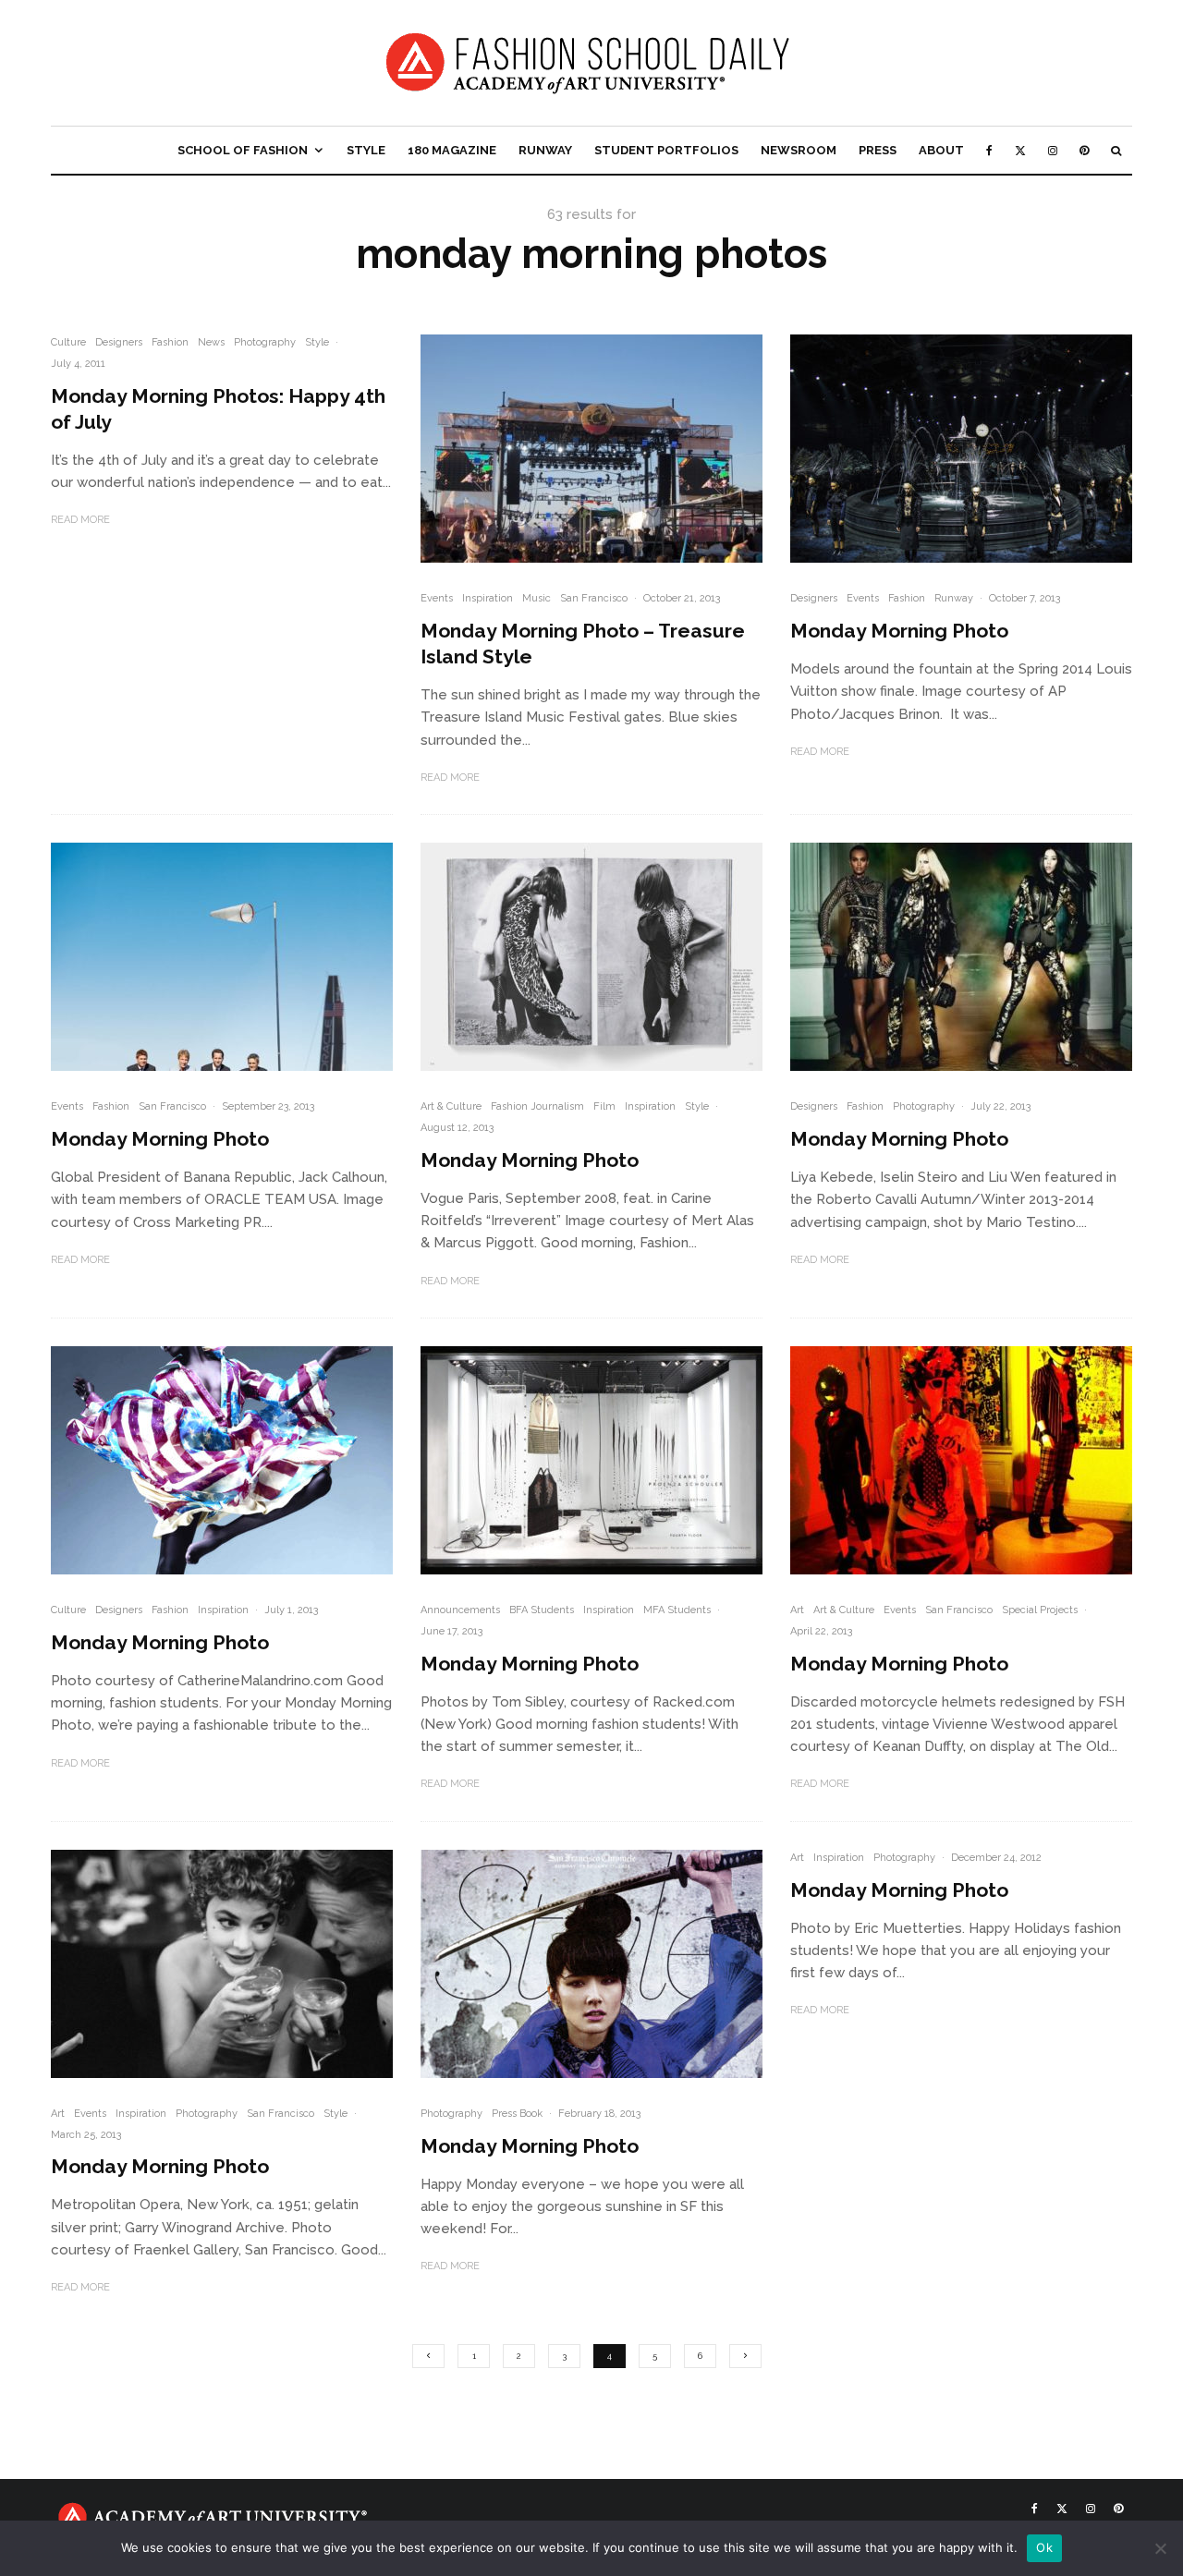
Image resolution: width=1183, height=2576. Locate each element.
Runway (545, 150)
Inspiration (488, 598)
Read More (80, 520)
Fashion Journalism (537, 1106)
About (941, 150)
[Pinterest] (1084, 150)
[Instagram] (1053, 150)
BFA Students (542, 1610)
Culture (68, 342)
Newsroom (799, 150)
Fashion (170, 342)
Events (437, 598)
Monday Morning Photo (899, 631)
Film (604, 1106)
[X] (1020, 150)
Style (366, 150)
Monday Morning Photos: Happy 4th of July (218, 409)
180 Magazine (452, 150)
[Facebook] (989, 150)
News (211, 342)
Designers (119, 342)
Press (878, 150)
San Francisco (594, 598)
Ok (1044, 2547)
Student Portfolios (666, 150)
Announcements (460, 1610)
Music (537, 598)
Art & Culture (451, 1106)
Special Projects (1040, 1610)
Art (797, 1610)
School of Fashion (243, 150)
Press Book (517, 2114)
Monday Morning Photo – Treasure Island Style (583, 644)
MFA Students (677, 1610)
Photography (265, 342)
